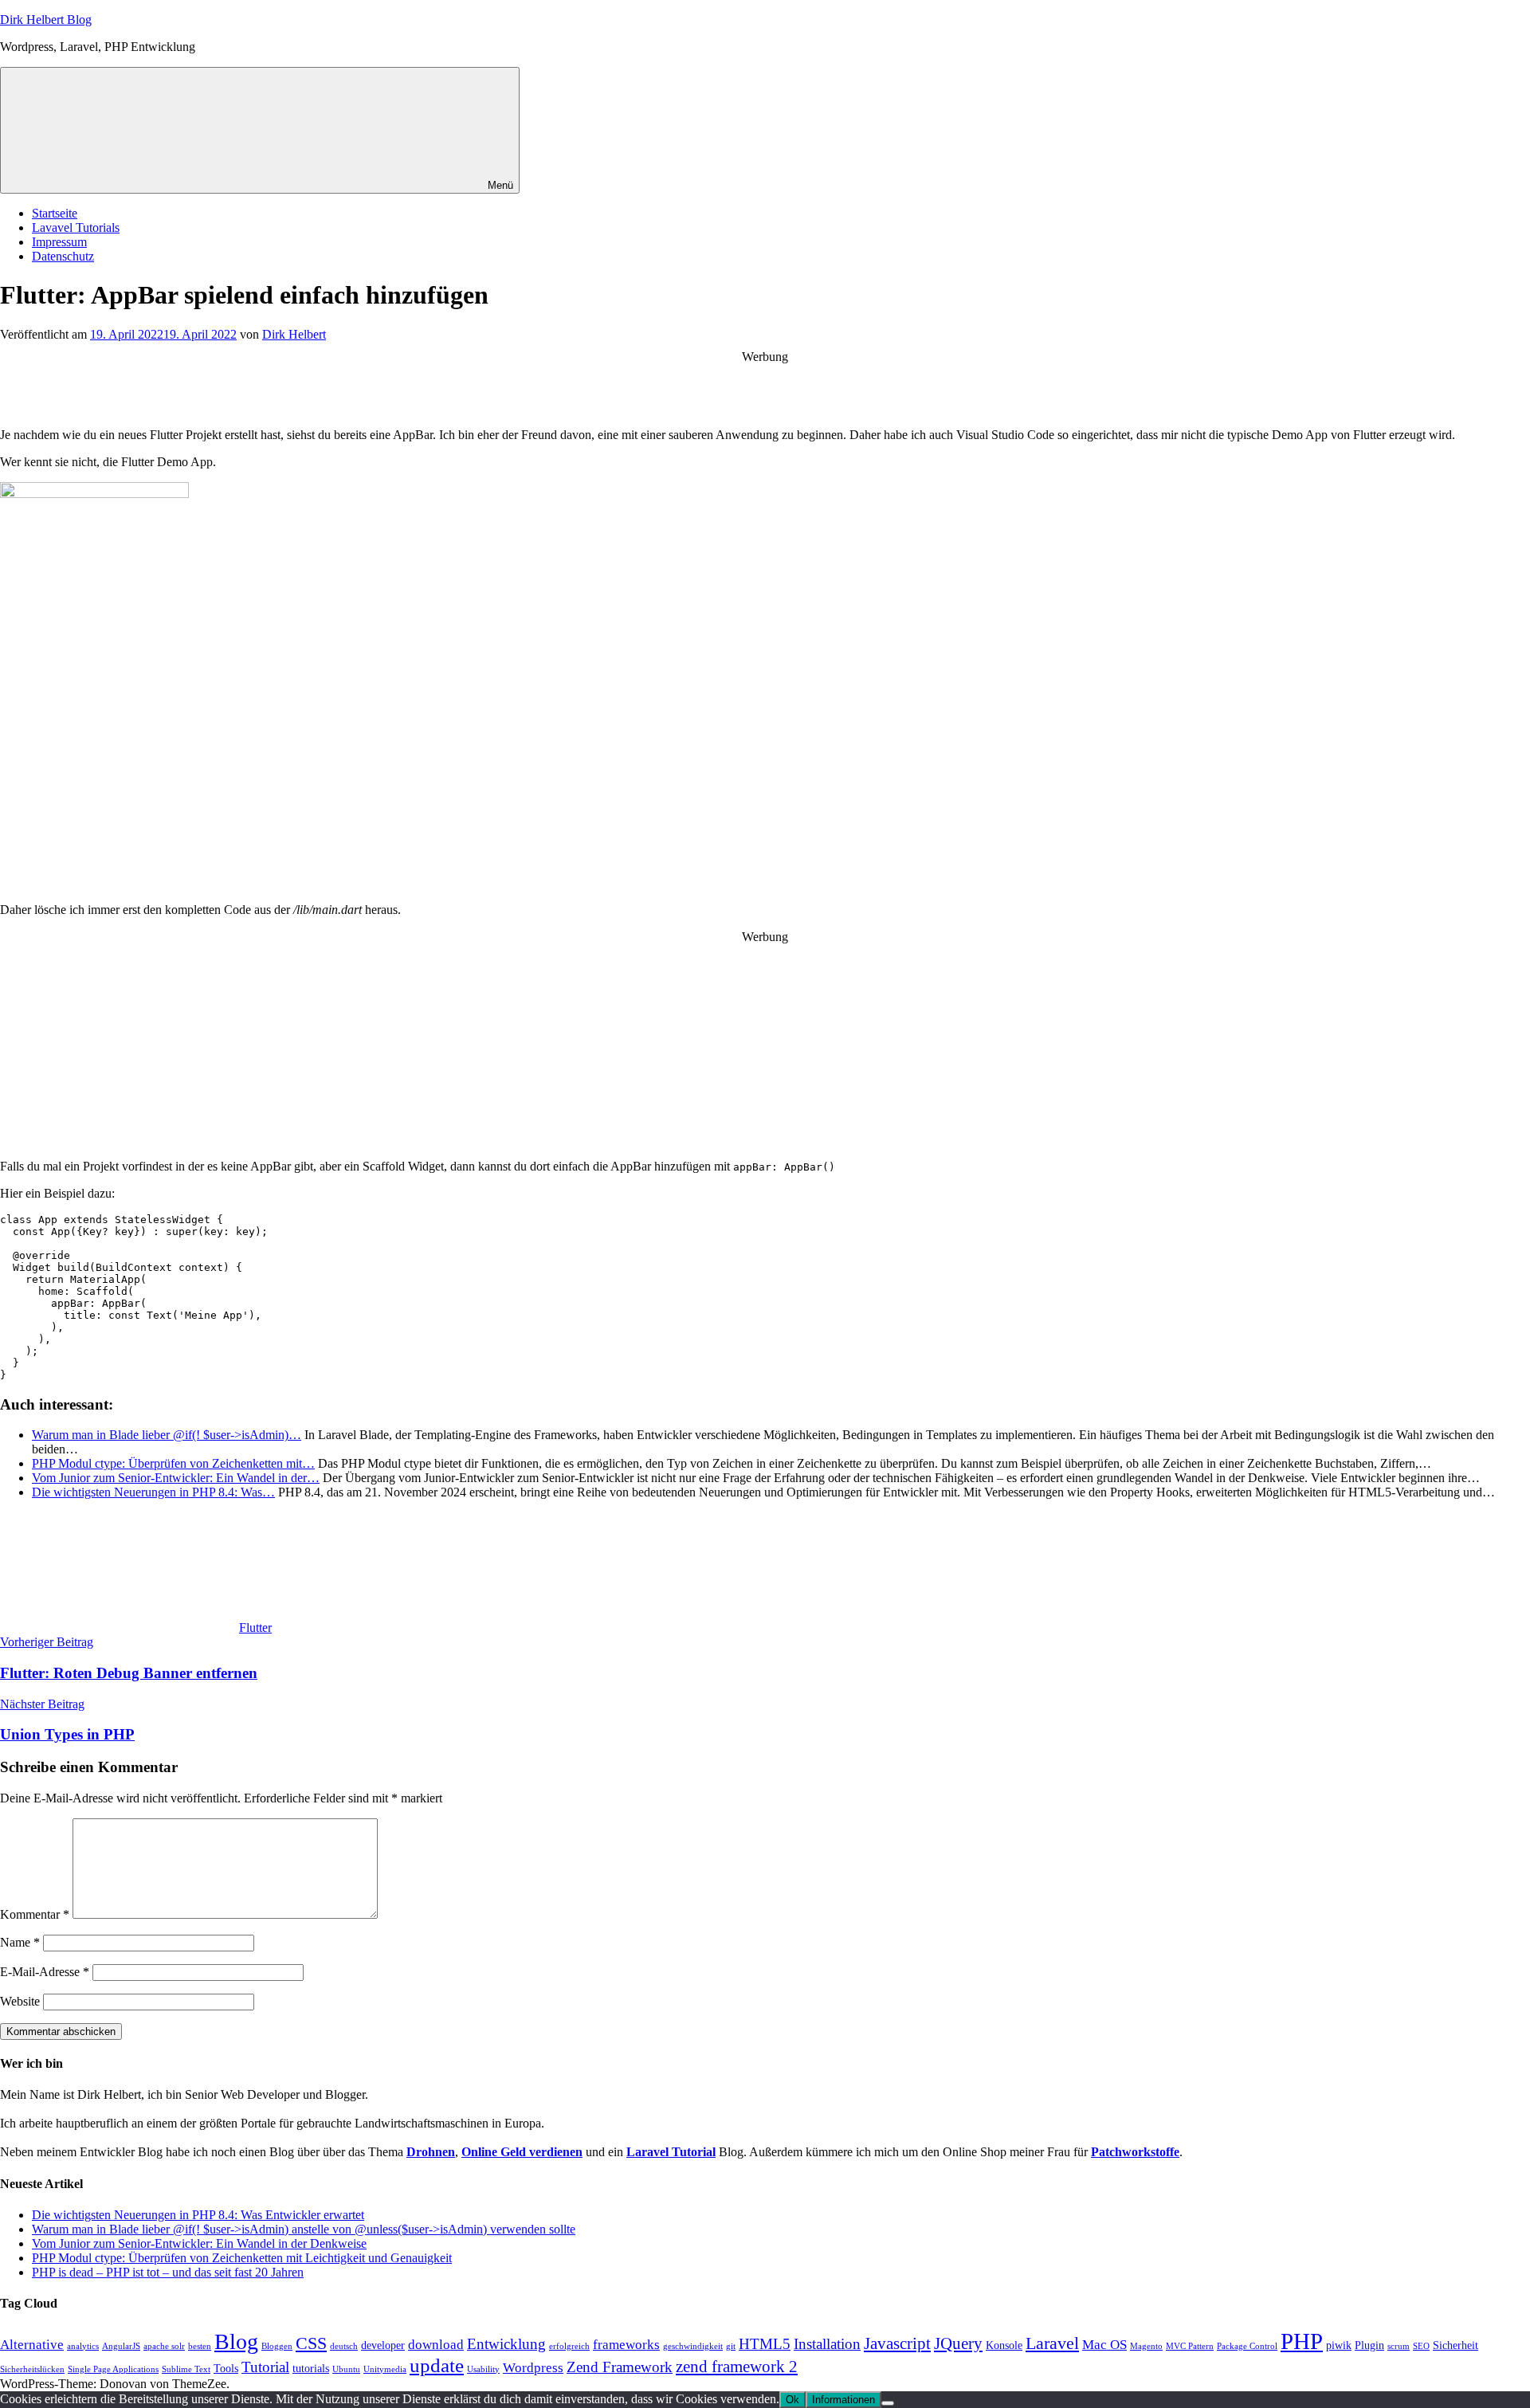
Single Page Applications (113, 2369)
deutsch (344, 2346)
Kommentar (35, 1914)
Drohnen (431, 2152)
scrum (1399, 2346)
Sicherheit (1455, 2345)
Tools (226, 2369)
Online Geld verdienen (522, 2152)
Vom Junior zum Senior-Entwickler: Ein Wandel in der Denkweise (199, 2243)
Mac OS (1104, 2345)
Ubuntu (346, 2369)
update (437, 2365)
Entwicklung (506, 2344)
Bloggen (277, 2346)
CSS (311, 2343)
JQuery (958, 2343)
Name (20, 1942)
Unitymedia (385, 2369)
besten (200, 2346)
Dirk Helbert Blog (46, 20)
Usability (483, 2369)
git (731, 2346)
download (436, 2345)
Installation (827, 2344)
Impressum (59, 242)
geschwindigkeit (693, 2346)
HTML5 (765, 2344)
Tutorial (265, 2367)
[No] (888, 2403)
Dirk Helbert (294, 334)
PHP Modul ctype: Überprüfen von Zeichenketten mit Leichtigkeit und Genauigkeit (242, 2258)
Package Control (1247, 2346)
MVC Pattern (1190, 2346)
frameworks (626, 2345)
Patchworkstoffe (1135, 2152)
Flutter (255, 1628)
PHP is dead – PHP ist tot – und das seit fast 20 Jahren (168, 2272)
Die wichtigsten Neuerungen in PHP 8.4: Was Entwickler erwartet (198, 2215)
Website (20, 2001)
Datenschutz (63, 256)
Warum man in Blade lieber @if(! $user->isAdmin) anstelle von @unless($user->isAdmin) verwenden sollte (304, 2229)
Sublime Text (186, 2369)
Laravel (1052, 2343)
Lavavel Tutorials (76, 227)
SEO (1421, 2346)
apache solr (164, 2346)
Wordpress (533, 2368)
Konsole (1004, 2345)
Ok (792, 2400)
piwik (1339, 2345)
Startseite (55, 213)
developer (383, 2345)
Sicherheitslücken (32, 2369)
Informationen (843, 2400)
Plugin (1369, 2345)
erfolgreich (569, 2346)
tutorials (311, 2369)
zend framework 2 (737, 2367)
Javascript (897, 2343)
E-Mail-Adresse (45, 1972)
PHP (1302, 2341)
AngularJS (121, 2346)
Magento (1146, 2346)
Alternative (32, 2345)
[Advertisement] (765, 388)
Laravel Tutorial (671, 2152)
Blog (236, 2341)
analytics (83, 2346)
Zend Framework (620, 2367)
